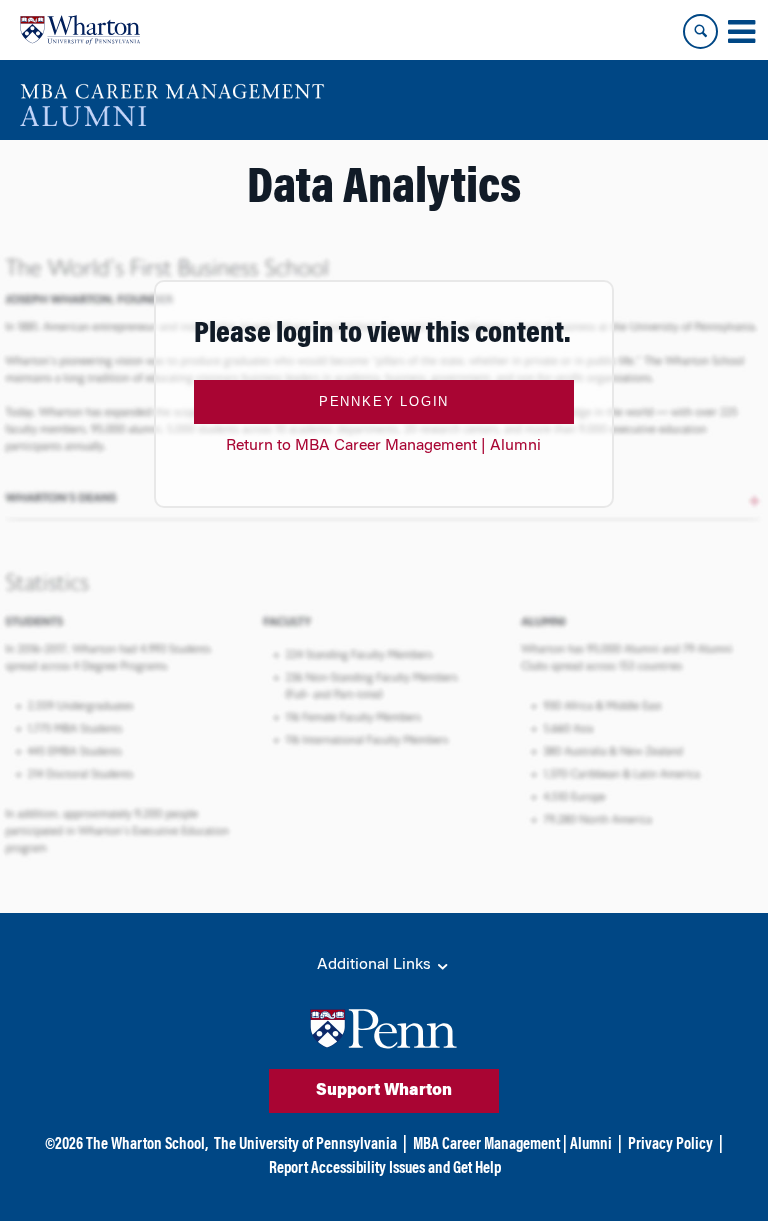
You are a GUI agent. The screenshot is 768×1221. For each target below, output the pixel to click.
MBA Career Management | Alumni (512, 1145)
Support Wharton (384, 1091)
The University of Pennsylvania (305, 1145)
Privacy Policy (670, 1145)
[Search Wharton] (700, 31)
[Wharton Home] (80, 30)
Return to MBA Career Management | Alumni (383, 446)
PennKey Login (384, 401)
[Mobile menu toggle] (741, 32)
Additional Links (376, 965)
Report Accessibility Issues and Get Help (385, 1169)
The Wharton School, (147, 1145)
